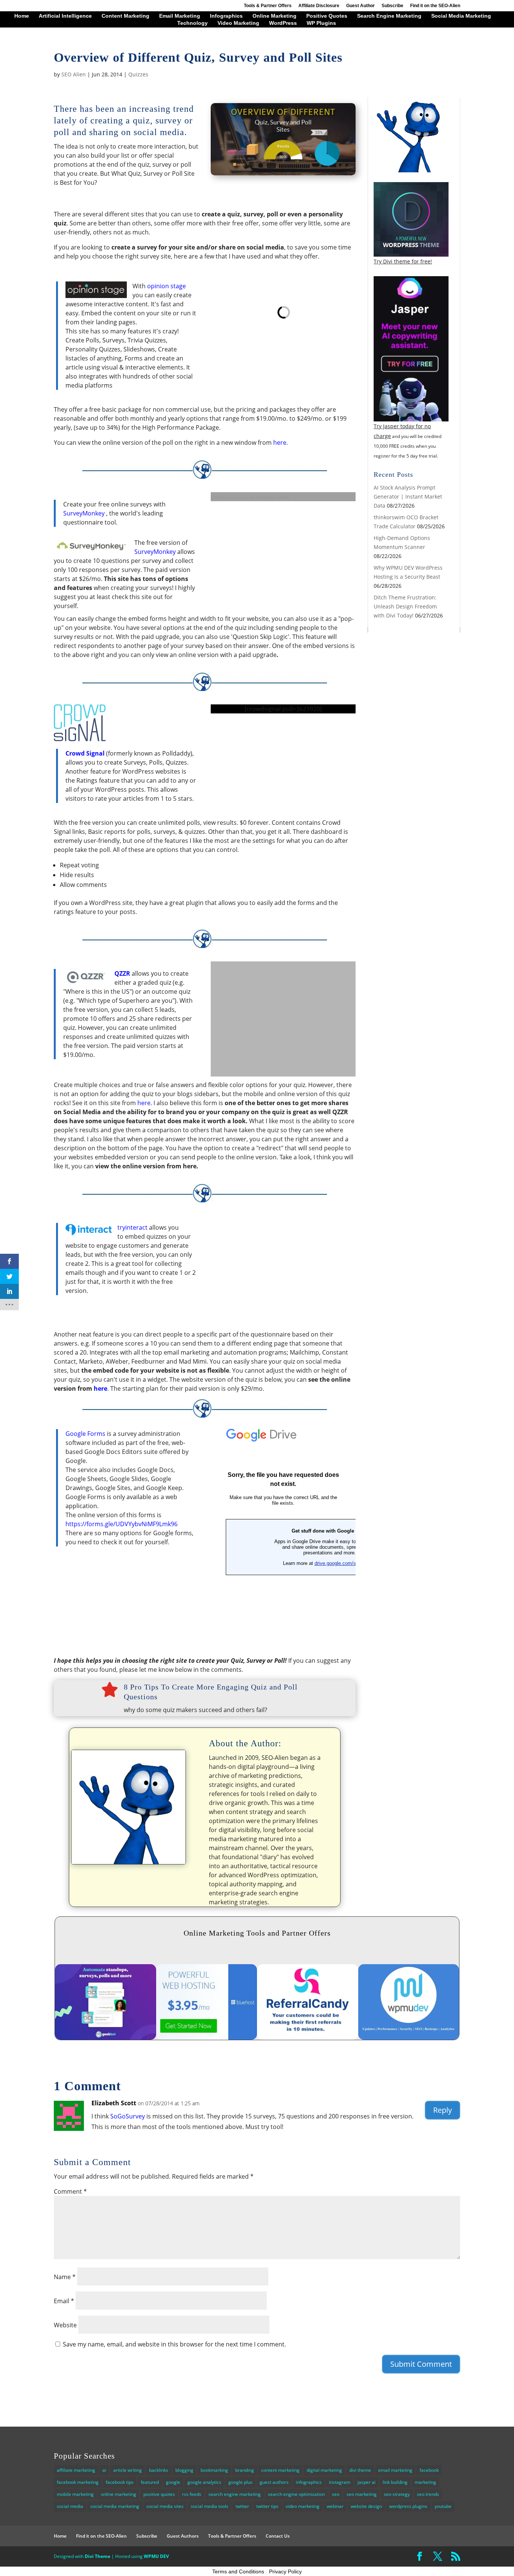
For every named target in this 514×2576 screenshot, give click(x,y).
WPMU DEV (156, 2556)
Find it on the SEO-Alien (435, 6)
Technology (192, 23)
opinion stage (167, 286)
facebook (429, 2470)
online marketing (119, 2494)
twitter (242, 2506)
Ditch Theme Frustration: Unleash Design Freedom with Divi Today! (405, 606)
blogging (184, 2470)
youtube (443, 2506)
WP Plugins (321, 23)
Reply (443, 2110)
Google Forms (85, 1434)
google (173, 2482)
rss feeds (192, 2494)
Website (65, 2325)
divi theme (360, 2470)
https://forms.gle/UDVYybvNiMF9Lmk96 (122, 1524)
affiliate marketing (76, 2470)
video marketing (303, 2506)
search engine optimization (296, 2494)
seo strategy (397, 2494)
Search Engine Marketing (389, 16)
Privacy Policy (285, 2571)
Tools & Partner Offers (268, 6)
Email (64, 2301)
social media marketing (115, 2506)
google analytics (204, 2482)
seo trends (428, 2494)
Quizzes (138, 74)
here (280, 443)
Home (22, 16)
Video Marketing (238, 23)
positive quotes (159, 2494)
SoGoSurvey (128, 2116)
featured (150, 2482)
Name (65, 2277)
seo (336, 2494)
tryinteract (132, 1227)
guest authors (274, 2482)
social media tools (210, 2506)
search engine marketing (235, 2494)
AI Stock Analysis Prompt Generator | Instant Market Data (408, 496)
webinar (335, 2506)
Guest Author (360, 6)
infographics (309, 2482)
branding (245, 2470)
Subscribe (392, 6)
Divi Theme (97, 2556)
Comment (70, 2191)
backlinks (159, 2470)
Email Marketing (180, 16)
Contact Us (278, 2536)
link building (395, 2482)
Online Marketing (274, 16)
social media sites (165, 2506)
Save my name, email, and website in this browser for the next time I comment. (174, 2344)
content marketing (280, 2470)
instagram (340, 2482)
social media (70, 2506)
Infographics (226, 16)
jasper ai (366, 2482)
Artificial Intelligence (65, 16)
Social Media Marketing (461, 16)
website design (366, 2506)
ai (104, 2470)
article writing (128, 2470)
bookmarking (214, 2470)
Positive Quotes (327, 16)
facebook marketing (78, 2482)
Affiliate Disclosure (319, 6)
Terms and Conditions (238, 2571)
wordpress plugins (408, 2506)
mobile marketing (75, 2494)
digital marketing (324, 2470)
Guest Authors (183, 2536)
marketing (425, 2482)
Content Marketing (125, 16)
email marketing (395, 2470)
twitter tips (267, 2506)
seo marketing (362, 2494)
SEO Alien (74, 74)
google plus (240, 2482)
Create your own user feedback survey (250, 497)
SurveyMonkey (84, 513)
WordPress (283, 23)
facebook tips (120, 2482)
